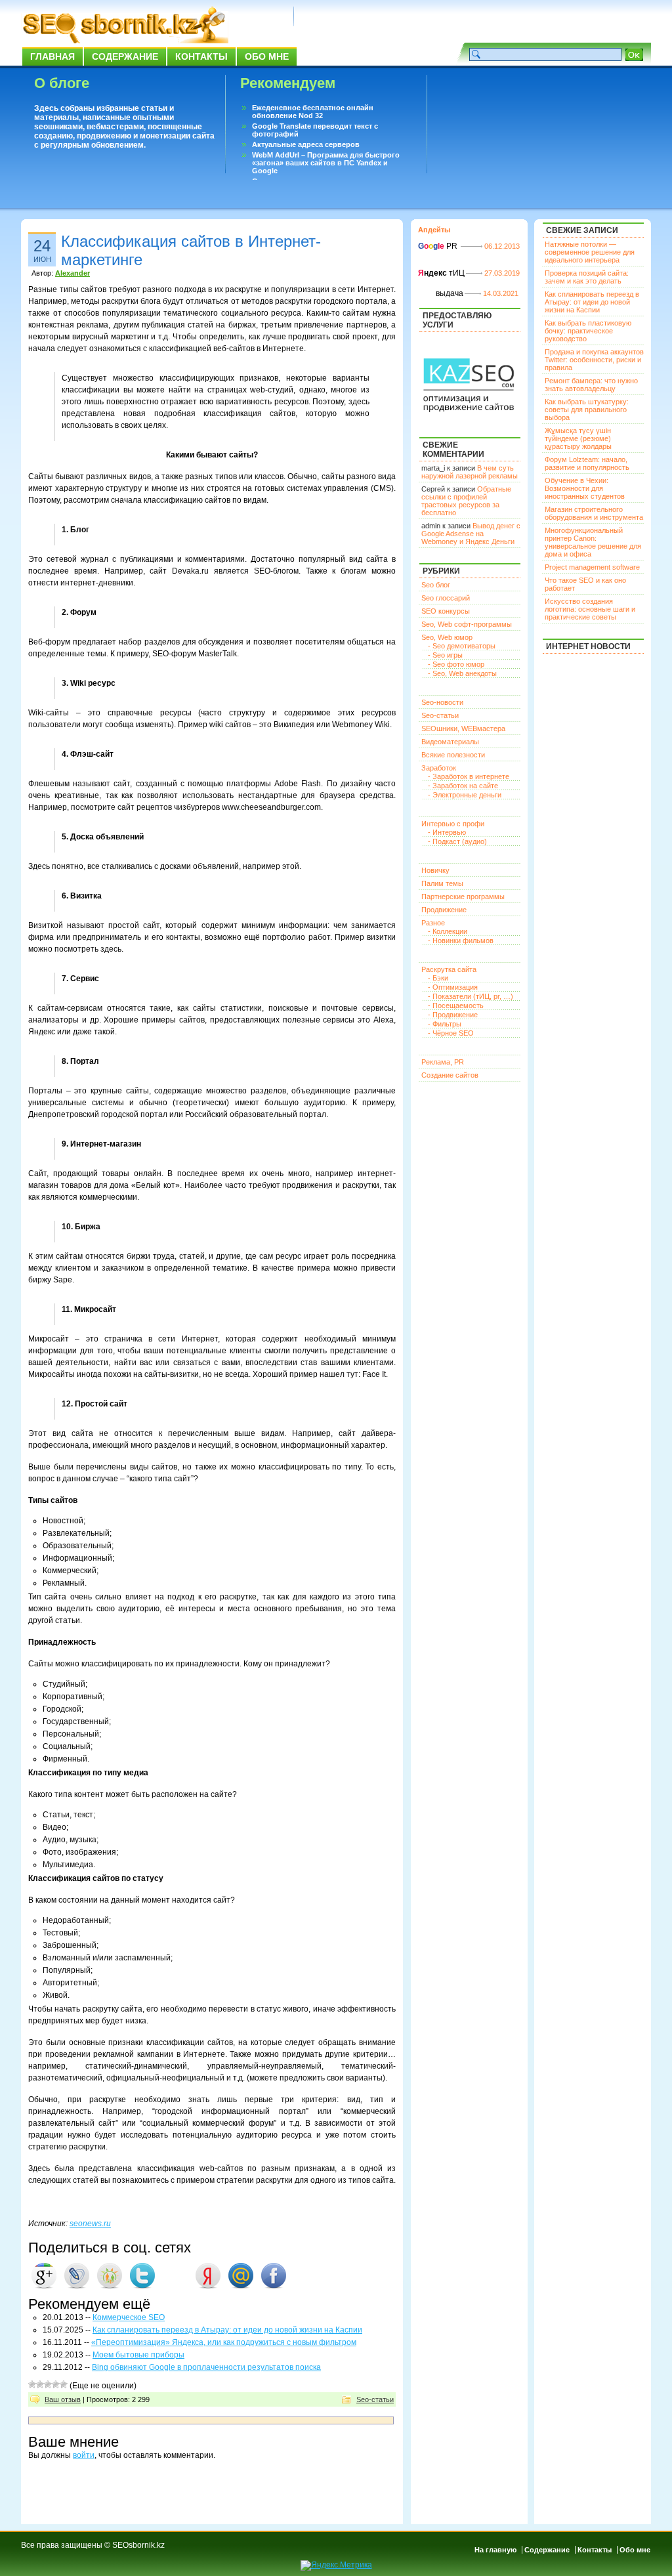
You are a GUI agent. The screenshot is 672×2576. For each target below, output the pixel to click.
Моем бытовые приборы (138, 2355)
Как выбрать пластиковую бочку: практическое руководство (588, 331)
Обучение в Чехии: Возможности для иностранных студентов (585, 488)
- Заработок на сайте (463, 786)
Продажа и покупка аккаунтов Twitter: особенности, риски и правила (594, 360)
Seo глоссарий (446, 598)
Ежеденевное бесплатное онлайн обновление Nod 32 (313, 112)
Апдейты (434, 230)
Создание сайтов (450, 1075)
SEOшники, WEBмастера (463, 728)
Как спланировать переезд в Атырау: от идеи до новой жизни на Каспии (227, 2330)
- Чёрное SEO (451, 1033)
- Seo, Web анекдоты (462, 673)
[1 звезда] (32, 2384)
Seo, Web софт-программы (467, 624)
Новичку (435, 870)
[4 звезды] (56, 2384)
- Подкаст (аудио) (457, 841)
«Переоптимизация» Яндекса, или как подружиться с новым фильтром (224, 2342)
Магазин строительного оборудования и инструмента (594, 513)
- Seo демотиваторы (462, 646)
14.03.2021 (501, 293)
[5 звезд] (64, 2384)
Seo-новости (442, 702)
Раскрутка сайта (449, 969)
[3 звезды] (48, 2384)
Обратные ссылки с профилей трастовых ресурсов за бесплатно (466, 501)
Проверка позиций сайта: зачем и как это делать (587, 277)
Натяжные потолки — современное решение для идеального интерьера (590, 252)
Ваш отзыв (63, 2399)
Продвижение (444, 910)
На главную (495, 2550)
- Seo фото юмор (456, 664)
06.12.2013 (502, 246)
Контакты (201, 56)
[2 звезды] (40, 2384)
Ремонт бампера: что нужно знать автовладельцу (591, 385)
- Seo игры (445, 655)
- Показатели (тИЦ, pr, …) (471, 996)
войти (84, 2455)
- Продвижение (453, 1015)
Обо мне (267, 56)
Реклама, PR (443, 1062)
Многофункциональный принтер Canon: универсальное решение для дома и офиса (593, 542)
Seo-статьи (375, 2399)
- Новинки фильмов (461, 940)
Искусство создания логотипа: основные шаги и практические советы (590, 609)
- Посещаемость (456, 1005)
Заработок (439, 768)
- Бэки (438, 978)
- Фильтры (445, 1024)
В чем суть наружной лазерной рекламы (470, 472)
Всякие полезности (453, 755)
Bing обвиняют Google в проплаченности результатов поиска (206, 2367)
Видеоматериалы (450, 742)
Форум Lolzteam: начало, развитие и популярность (587, 463)
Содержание (125, 56)
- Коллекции (448, 931)
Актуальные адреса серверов (306, 144)
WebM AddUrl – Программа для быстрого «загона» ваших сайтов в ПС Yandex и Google (326, 163)
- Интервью (447, 832)
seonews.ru (90, 2224)
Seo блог (436, 585)
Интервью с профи (453, 824)
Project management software (592, 567)
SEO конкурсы (446, 611)
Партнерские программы (463, 897)
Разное (433, 923)
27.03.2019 (502, 273)
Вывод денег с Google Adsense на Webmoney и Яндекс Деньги (471, 534)
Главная (52, 56)
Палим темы (442, 883)
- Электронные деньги (465, 795)
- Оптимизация (453, 987)
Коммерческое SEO (129, 2317)
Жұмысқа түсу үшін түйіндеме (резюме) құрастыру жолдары (578, 438)
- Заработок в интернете (469, 776)
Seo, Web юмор (447, 637)
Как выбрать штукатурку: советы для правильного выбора (587, 410)
